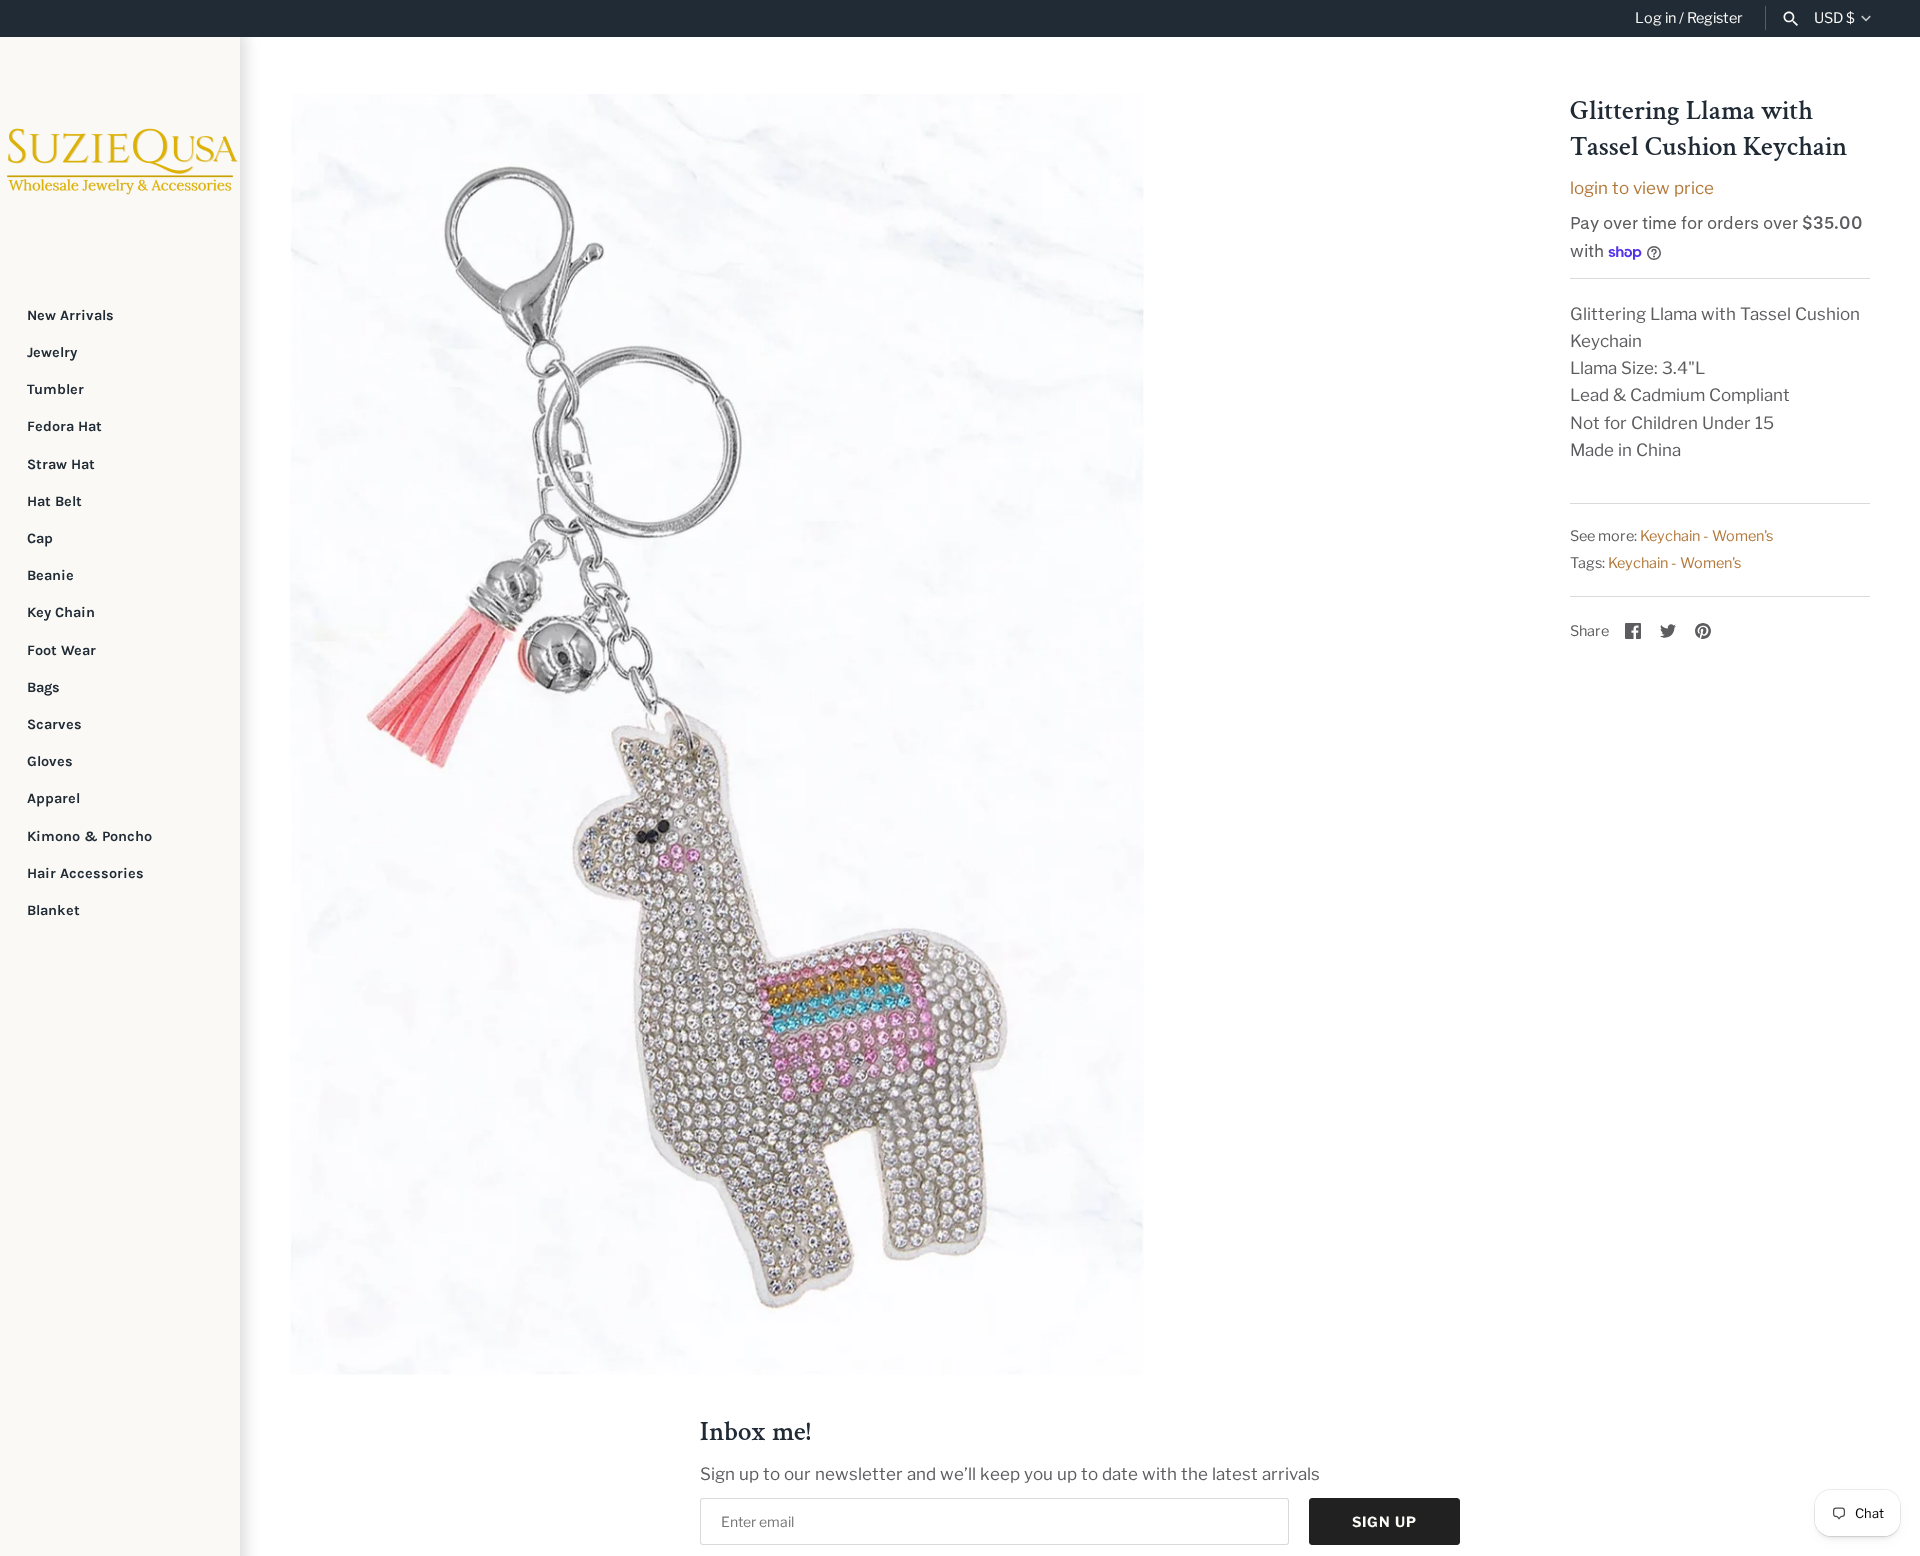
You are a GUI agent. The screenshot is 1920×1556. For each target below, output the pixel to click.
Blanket (53, 910)
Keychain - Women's (1706, 536)
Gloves (50, 761)
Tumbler (55, 389)
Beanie (50, 575)
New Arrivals (70, 315)
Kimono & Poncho (89, 836)
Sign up (1384, 1521)
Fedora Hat (64, 426)
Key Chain (61, 612)
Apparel (53, 798)
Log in (1655, 18)
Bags (43, 687)
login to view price (1642, 188)
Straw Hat (61, 464)
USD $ (1834, 18)
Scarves (54, 724)
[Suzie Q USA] (120, 157)
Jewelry (52, 352)
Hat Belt (54, 501)
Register (1715, 18)
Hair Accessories (85, 873)
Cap (40, 538)
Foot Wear (61, 650)
